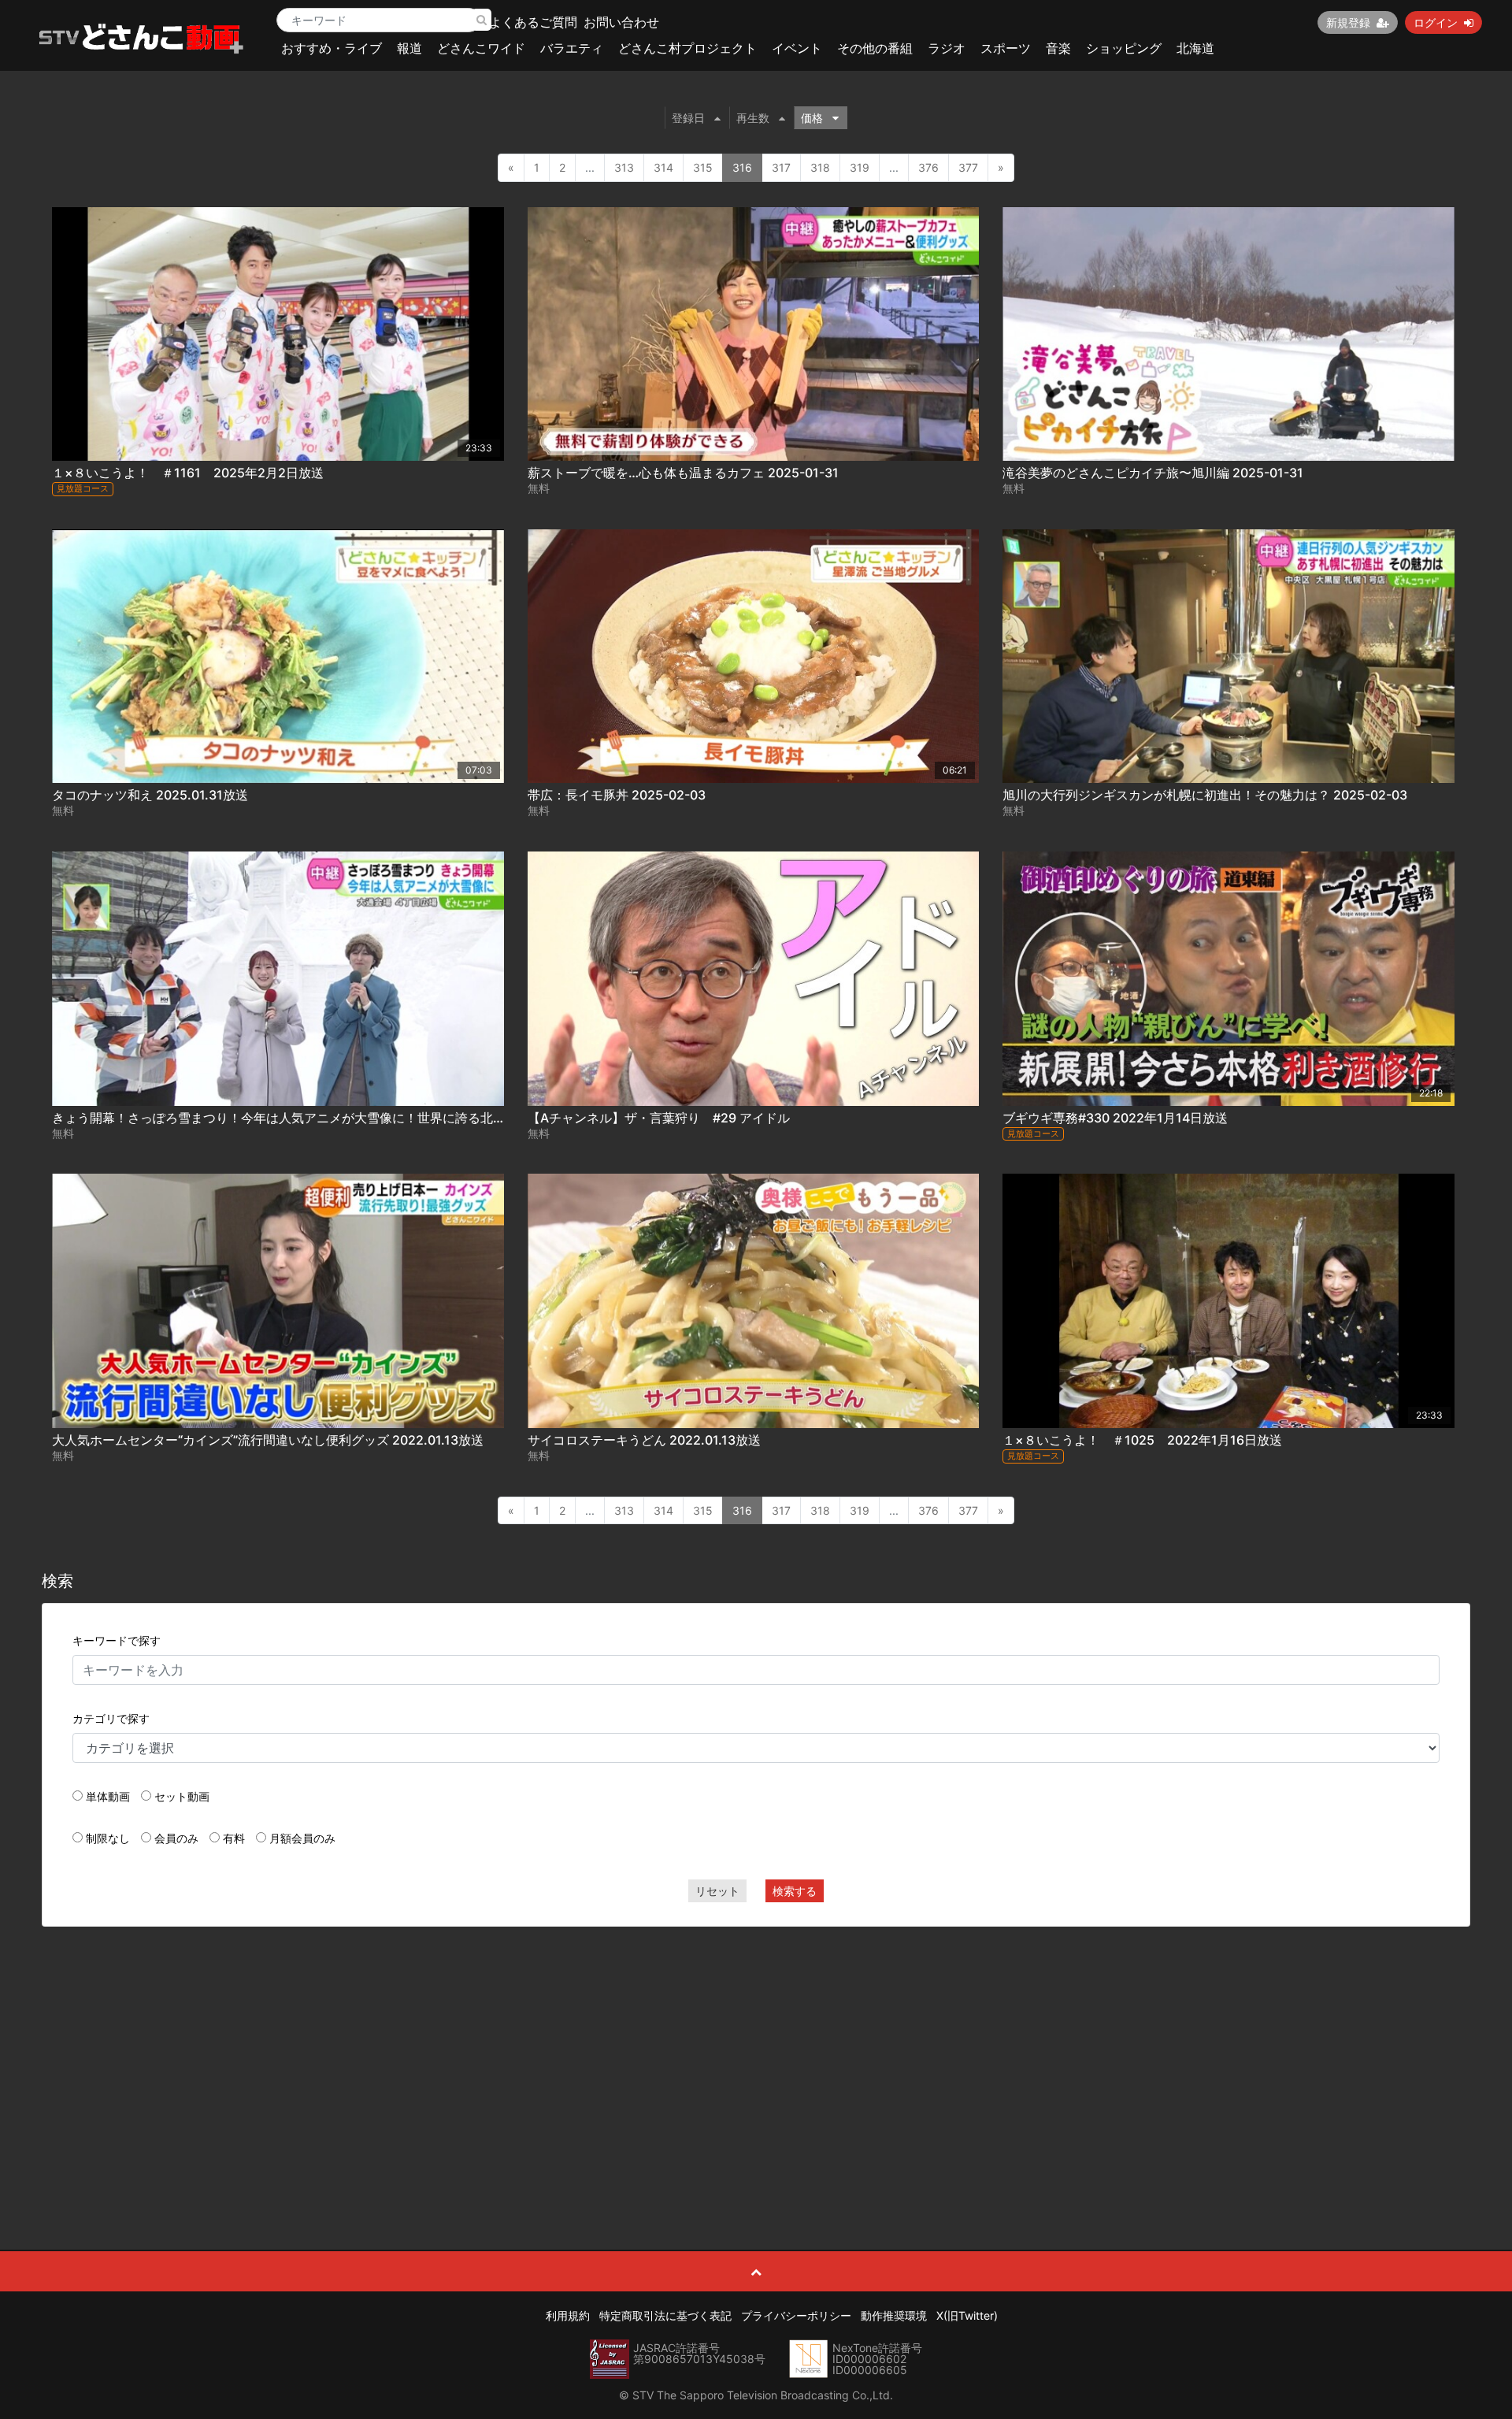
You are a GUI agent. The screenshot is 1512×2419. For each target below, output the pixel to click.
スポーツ (1006, 48)
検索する (795, 1891)
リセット (717, 1891)
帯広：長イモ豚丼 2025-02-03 (617, 795)
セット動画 (182, 1796)
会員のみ (176, 1838)
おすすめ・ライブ (332, 48)
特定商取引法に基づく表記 (665, 2315)
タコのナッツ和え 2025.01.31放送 (150, 795)
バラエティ (572, 48)
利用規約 (568, 2315)
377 (968, 167)
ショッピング (1124, 48)
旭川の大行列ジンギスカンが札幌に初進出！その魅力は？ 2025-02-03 (1205, 795)
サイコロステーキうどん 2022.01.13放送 (644, 1440)
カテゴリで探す (111, 1718)
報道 (409, 48)
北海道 (1195, 48)
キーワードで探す (117, 1640)
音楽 (1058, 48)
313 (624, 167)
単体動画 (108, 1796)
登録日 (688, 118)
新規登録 (1348, 22)
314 (663, 167)
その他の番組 (875, 48)
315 (703, 167)
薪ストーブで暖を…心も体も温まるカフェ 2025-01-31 (683, 473)
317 (781, 167)
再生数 (753, 118)
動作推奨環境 (894, 2315)
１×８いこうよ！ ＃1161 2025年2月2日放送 (188, 473)
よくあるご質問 (533, 22)
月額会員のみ (302, 1838)
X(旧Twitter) (967, 2315)
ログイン (1436, 22)
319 (860, 167)
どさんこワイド (481, 48)
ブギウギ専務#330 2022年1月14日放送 (1115, 1118)
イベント (797, 48)
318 (820, 167)
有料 (234, 1838)
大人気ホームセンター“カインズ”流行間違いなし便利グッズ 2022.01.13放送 (268, 1440)
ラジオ (947, 48)
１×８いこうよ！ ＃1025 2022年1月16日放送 (1142, 1440)
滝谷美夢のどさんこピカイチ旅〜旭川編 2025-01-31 (1153, 473)
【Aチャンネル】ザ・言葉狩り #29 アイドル (659, 1118)
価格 (812, 118)
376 (928, 167)
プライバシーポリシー (796, 2315)
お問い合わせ (621, 22)
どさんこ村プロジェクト (687, 48)
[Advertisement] (756, 2053)
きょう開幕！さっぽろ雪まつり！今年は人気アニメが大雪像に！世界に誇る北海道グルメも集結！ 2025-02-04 (368, 1118)
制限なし (108, 1838)
